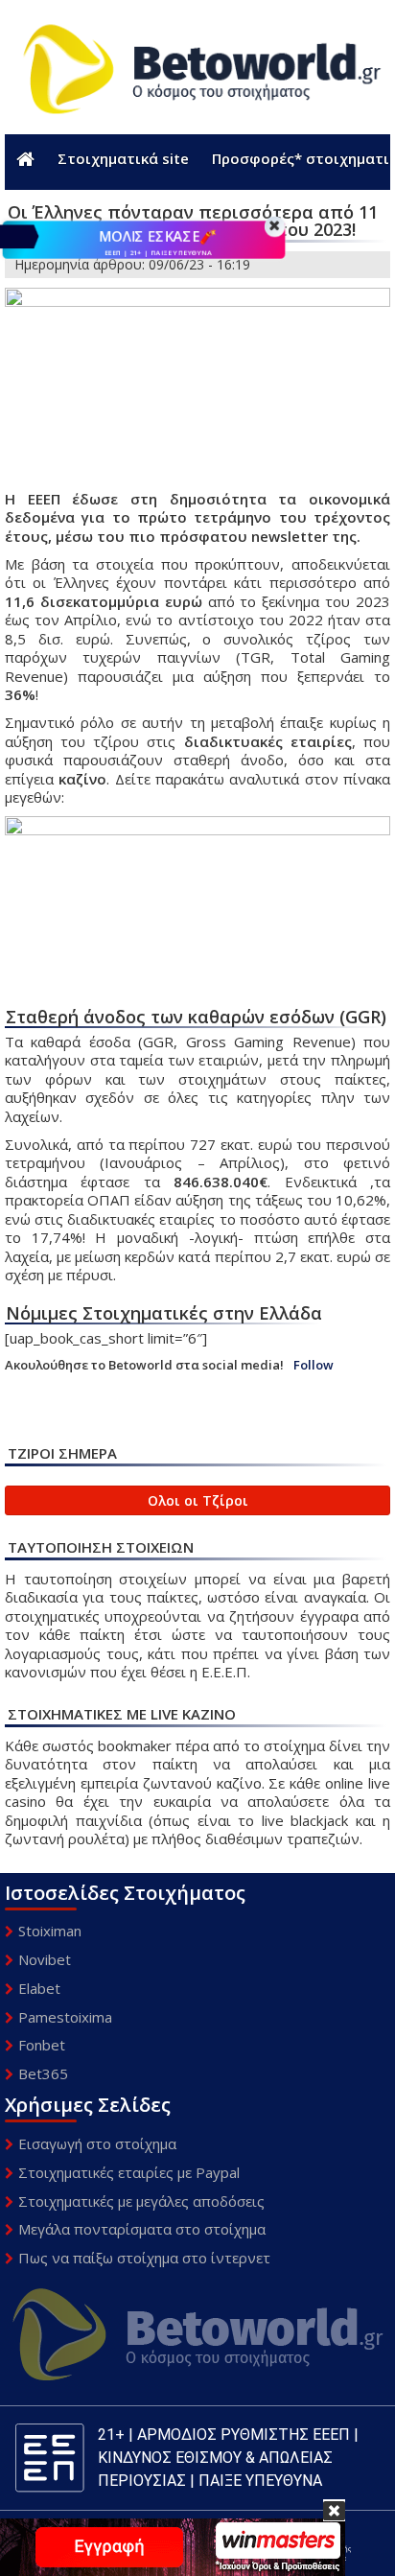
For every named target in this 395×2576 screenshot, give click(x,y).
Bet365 (43, 2073)
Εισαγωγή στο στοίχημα (97, 2143)
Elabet (39, 1988)
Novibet (45, 1959)
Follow (314, 1365)
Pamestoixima (65, 2017)
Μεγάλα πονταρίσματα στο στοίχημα (142, 2229)
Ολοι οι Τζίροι (198, 1500)
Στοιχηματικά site (123, 158)
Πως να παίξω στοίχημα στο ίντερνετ (144, 2258)
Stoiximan (50, 1931)
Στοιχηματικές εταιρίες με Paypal (129, 2172)
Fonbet (42, 2045)
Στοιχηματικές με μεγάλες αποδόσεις (141, 2201)
